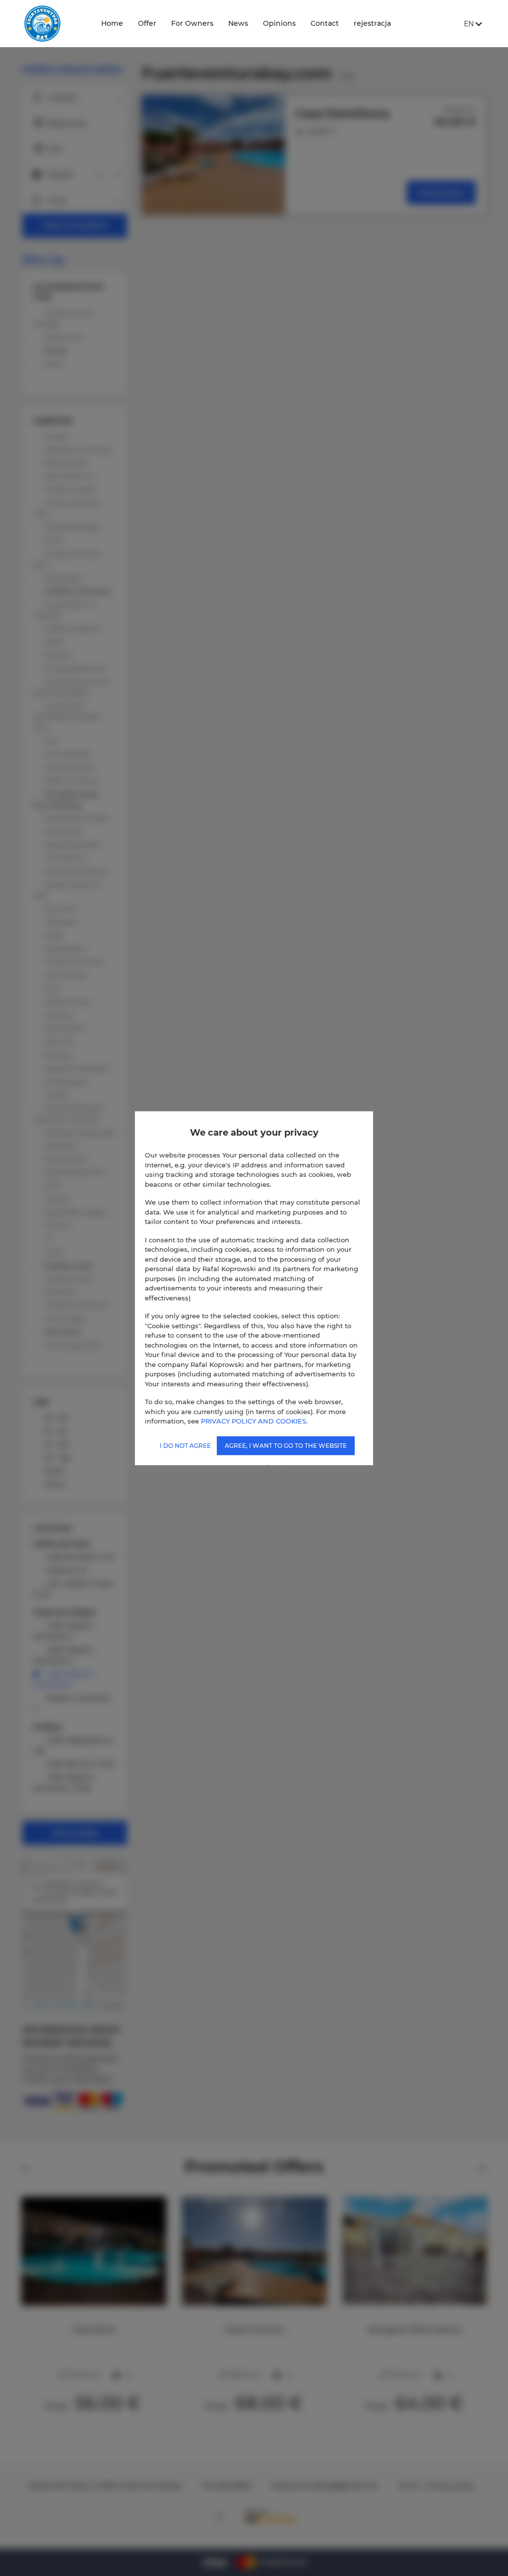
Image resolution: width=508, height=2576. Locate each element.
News (238, 23)
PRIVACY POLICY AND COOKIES (254, 1421)
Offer (147, 23)
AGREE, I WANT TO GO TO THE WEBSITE (286, 1445)
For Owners (192, 23)
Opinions (279, 23)
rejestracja (372, 23)
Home (112, 23)
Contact (325, 23)
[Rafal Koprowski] (54, 24)
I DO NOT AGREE (185, 1445)
